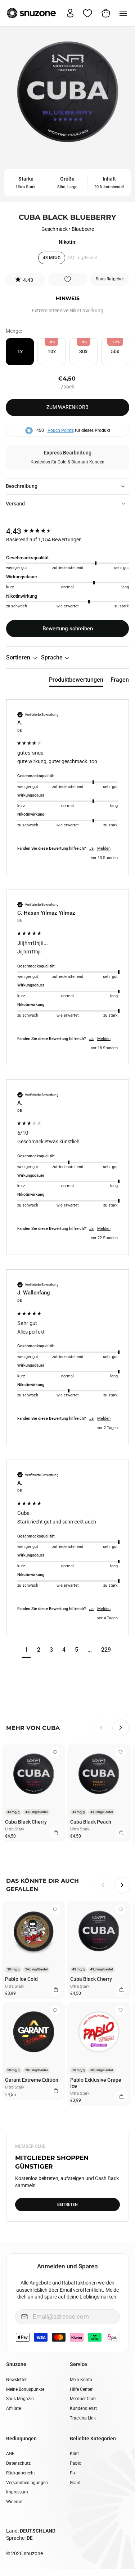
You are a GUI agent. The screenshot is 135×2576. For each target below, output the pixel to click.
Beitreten (67, 2205)
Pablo (76, 2463)
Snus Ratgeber (110, 279)
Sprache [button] (53, 657)
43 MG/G (52, 258)
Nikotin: (68, 242)
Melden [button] (104, 848)
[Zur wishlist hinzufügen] (68, 279)
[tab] (76, 681)
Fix (73, 2473)
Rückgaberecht (21, 2473)
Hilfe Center (81, 2389)
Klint (74, 2454)
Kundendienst (83, 2408)
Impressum (17, 2492)
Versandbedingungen (27, 2483)
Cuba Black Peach (91, 1822)
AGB (10, 2454)
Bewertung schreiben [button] (68, 629)
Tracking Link (83, 2418)
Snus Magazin (20, 2399)
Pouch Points (61, 430)
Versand (15, 504)
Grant (75, 2483)
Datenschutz (18, 2463)
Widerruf (14, 2502)
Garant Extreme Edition (32, 2080)
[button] (26, 279)
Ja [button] (91, 848)
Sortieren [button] (19, 657)
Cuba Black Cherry (26, 1822)
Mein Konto (81, 2380)
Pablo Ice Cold (21, 1979)
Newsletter (16, 2380)
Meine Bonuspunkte (25, 2389)
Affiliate (13, 2408)
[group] (67, 531)
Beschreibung (22, 486)
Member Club (83, 2399)
